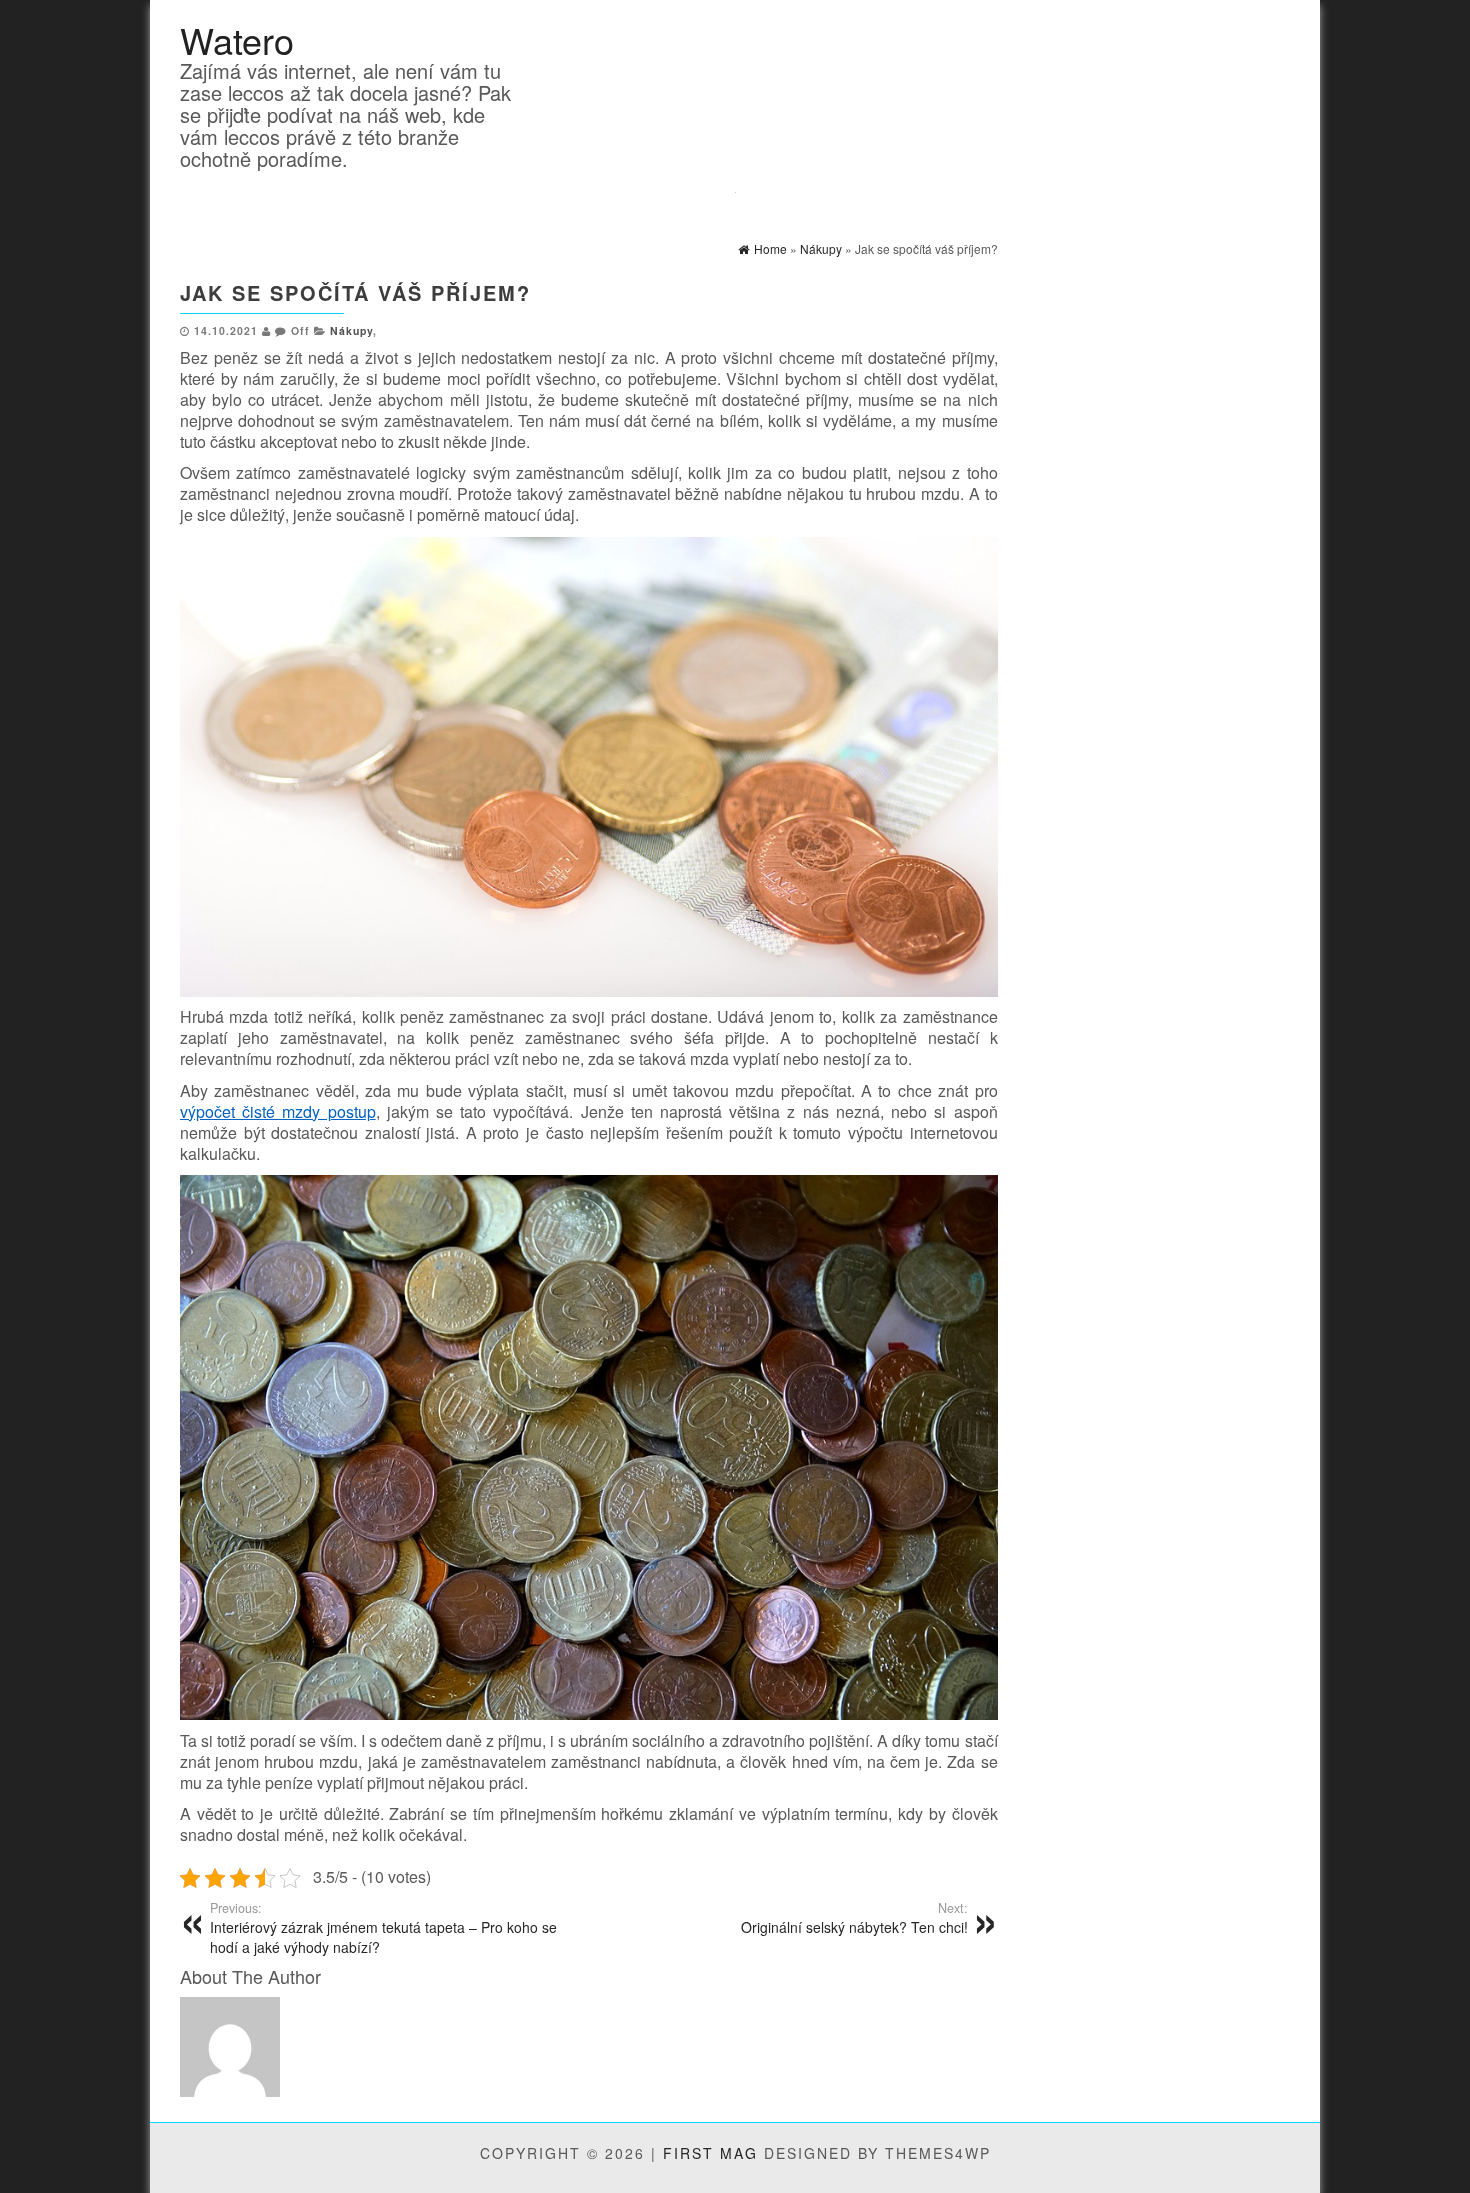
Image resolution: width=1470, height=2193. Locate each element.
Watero (237, 39)
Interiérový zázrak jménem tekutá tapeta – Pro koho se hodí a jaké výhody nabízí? (383, 1928)
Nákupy (351, 330)
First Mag (710, 2153)
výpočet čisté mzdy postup (278, 1111)
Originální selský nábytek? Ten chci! (854, 1918)
